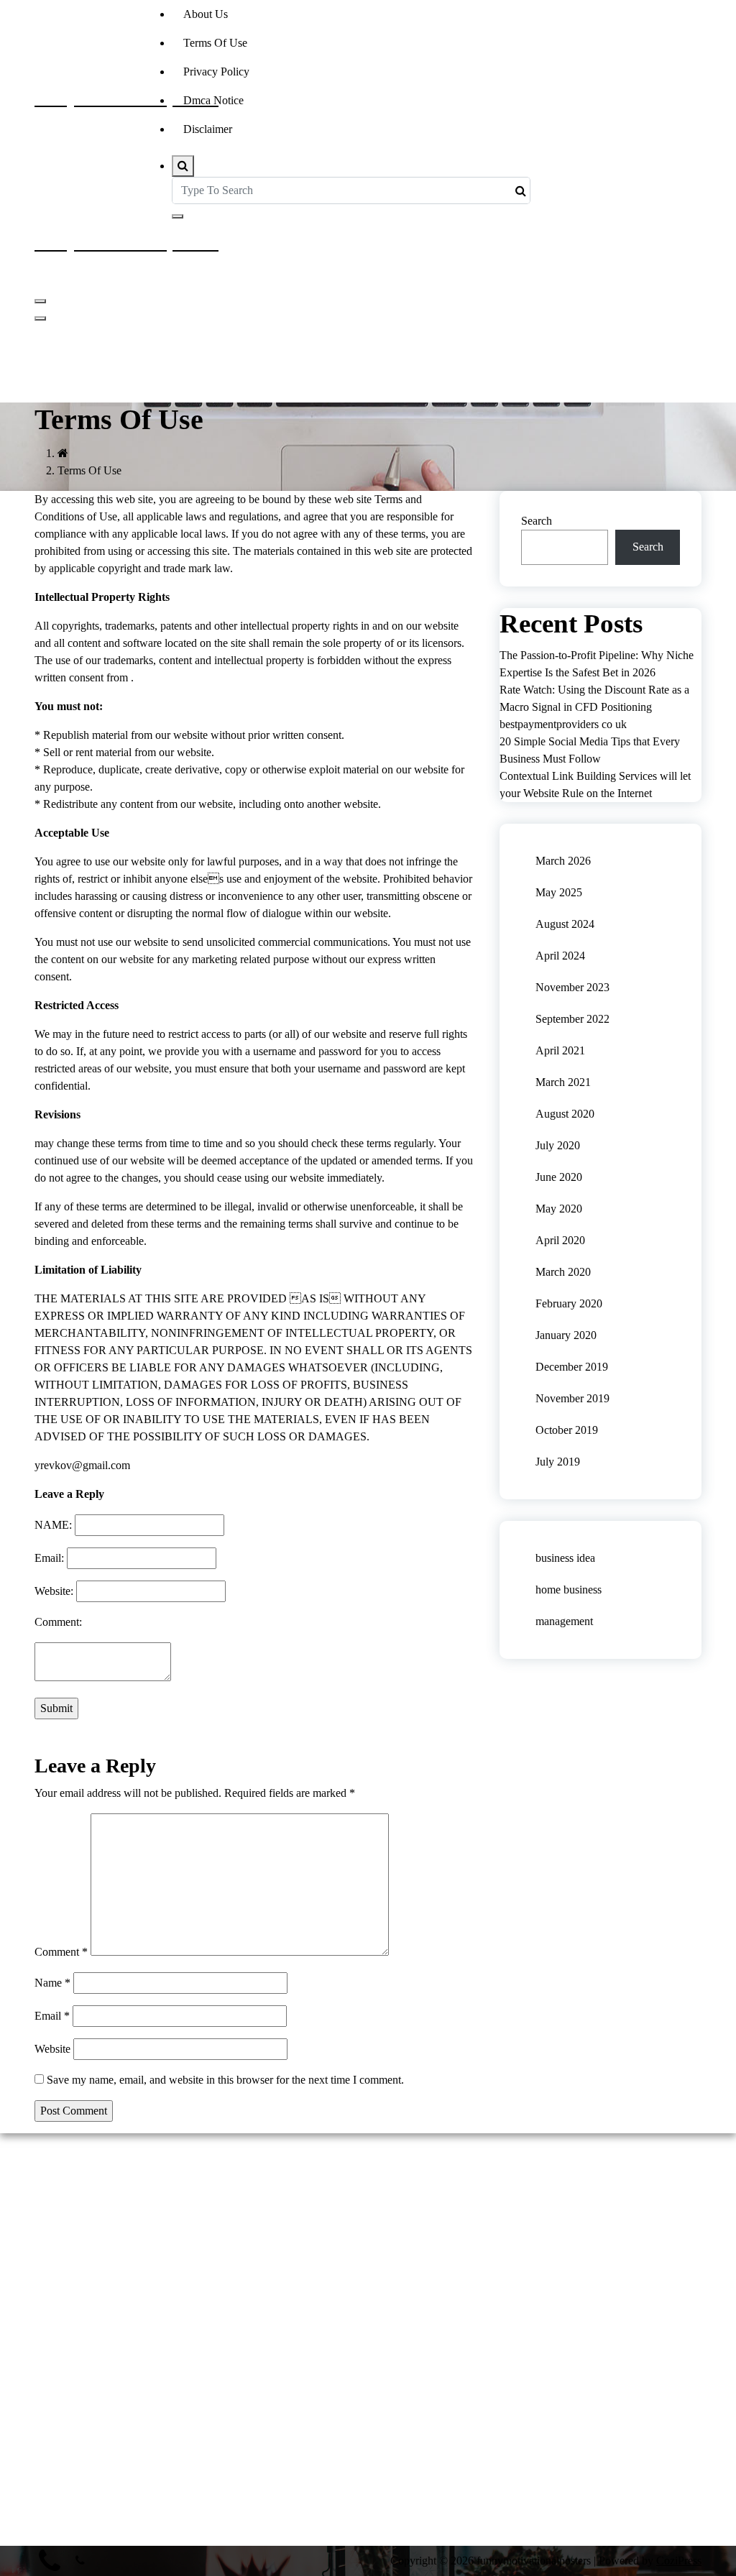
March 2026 (563, 861)
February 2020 (569, 1303)
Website (52, 2049)
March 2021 (563, 1082)
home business (569, 1590)
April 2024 (560, 956)
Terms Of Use (215, 43)
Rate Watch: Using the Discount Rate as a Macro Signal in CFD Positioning (594, 698)
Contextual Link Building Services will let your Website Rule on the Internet (595, 785)
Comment (61, 1952)
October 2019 (567, 1430)
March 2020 (563, 1272)
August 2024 (565, 924)
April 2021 (560, 1050)
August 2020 (565, 1114)
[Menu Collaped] (40, 301)
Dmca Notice (213, 100)
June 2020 (559, 1177)
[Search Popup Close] (178, 216)
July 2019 (558, 1462)
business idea (565, 1558)
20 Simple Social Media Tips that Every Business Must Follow (590, 750)
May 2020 (559, 1209)
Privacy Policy (216, 72)
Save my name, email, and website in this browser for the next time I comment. (225, 2080)
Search (537, 521)
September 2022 (572, 1019)
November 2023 (572, 987)
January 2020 (566, 1335)
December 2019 (572, 1367)
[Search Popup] (183, 166)
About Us (206, 14)
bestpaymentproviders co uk (563, 724)
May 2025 (559, 892)
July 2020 (558, 1145)
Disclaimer (208, 129)
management (564, 1621)
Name (52, 1983)
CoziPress (679, 2561)
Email (52, 2016)
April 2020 (560, 1240)
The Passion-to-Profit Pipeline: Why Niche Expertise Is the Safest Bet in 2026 (597, 664)
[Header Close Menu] (40, 318)
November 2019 (572, 1398)
